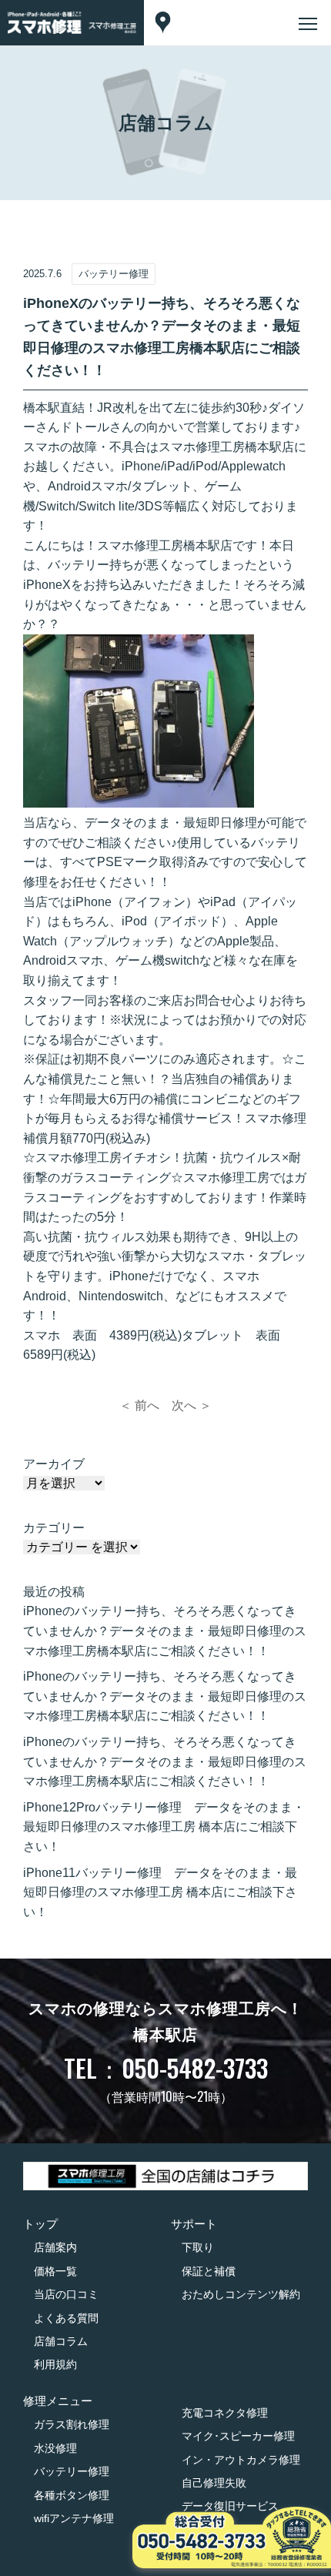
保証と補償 (209, 2271)
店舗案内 (55, 2247)
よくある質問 (66, 2318)
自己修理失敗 (214, 2483)
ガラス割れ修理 (72, 2424)
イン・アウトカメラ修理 (241, 2460)
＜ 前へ (139, 1405)
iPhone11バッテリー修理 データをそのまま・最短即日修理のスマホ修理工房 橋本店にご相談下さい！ (160, 1892)
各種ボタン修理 (72, 2495)
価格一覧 (55, 2271)
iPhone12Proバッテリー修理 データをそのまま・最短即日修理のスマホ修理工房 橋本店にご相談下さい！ (164, 1827)
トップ (40, 2224)
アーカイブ (54, 1464)
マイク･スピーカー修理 (238, 2436)
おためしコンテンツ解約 (241, 2294)
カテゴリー (54, 1528)
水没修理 (55, 2448)
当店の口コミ (66, 2294)
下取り (198, 2247)
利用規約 (55, 2364)
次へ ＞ (192, 1405)
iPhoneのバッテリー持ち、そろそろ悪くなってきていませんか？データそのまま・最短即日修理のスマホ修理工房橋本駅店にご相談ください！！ (165, 1631)
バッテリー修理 (72, 2471)
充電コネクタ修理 (225, 2413)
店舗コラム (61, 2341)
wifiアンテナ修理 (74, 2518)
